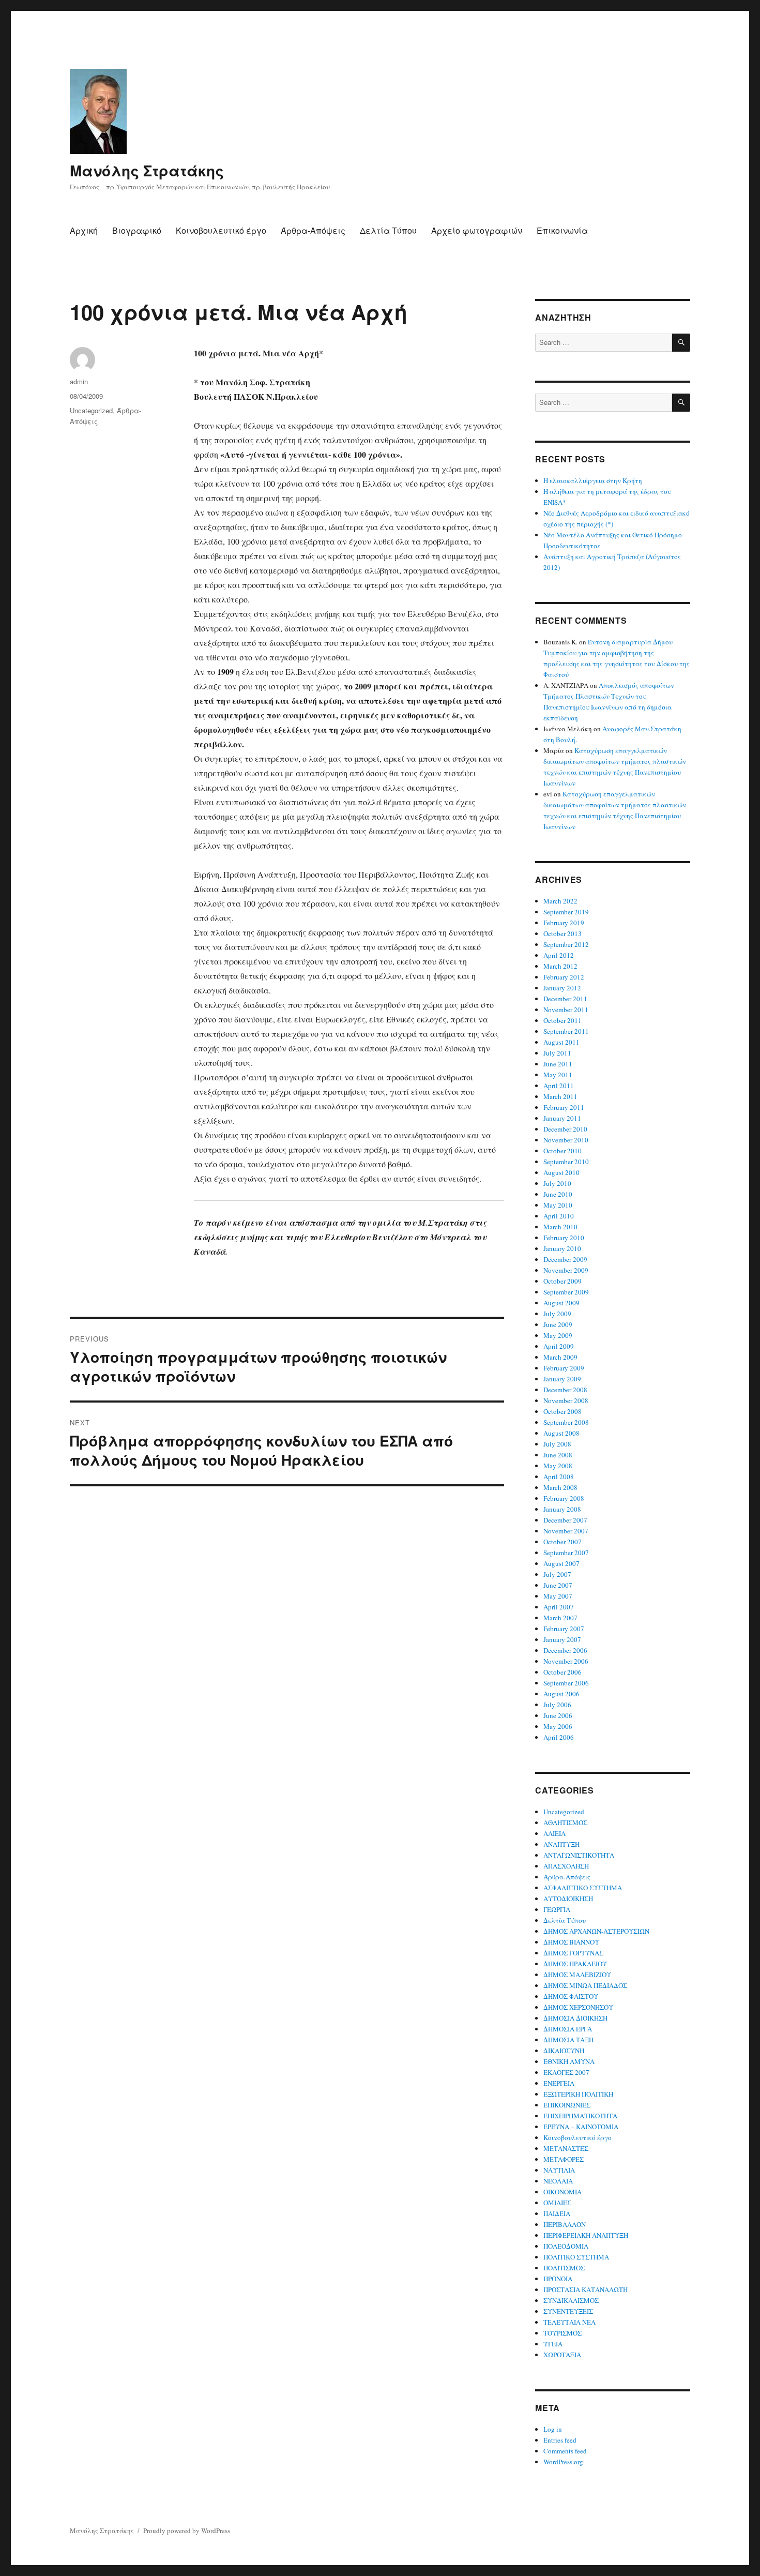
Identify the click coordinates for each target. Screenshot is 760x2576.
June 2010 (558, 1194)
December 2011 (565, 999)
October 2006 (563, 1672)
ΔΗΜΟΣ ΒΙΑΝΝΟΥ (571, 1942)
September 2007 (566, 1553)
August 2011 (561, 1042)
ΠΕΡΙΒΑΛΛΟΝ (565, 2224)
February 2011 (564, 1107)
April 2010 (559, 1216)
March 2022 (560, 901)
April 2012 (559, 955)
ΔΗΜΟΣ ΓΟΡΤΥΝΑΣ (573, 1953)
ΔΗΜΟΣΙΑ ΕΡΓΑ (568, 2029)
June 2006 (558, 1715)
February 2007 (564, 1629)
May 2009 (558, 1335)
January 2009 (562, 1379)
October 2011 (563, 1020)
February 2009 (564, 1368)
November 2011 (566, 1010)
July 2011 (557, 1053)
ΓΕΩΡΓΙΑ (557, 1909)
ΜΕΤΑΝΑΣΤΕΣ (566, 2148)
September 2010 (566, 1162)
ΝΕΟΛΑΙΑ (558, 2181)
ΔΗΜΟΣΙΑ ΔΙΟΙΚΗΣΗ (575, 2018)
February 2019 (564, 923)
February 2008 (564, 1498)
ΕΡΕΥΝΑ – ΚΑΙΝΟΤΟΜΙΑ (581, 2127)
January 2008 (562, 1509)
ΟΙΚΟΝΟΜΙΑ (563, 2192)
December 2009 (565, 1259)
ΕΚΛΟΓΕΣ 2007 (566, 2072)
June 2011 (558, 1064)
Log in (553, 2429)
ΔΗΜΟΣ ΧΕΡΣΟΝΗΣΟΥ (578, 2007)
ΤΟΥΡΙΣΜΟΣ (563, 2333)
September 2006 (566, 1683)
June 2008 (558, 1455)
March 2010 (560, 1227)
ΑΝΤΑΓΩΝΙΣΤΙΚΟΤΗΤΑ (579, 1855)
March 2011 (560, 1096)
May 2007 (558, 1596)
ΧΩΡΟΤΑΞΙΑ (562, 2355)
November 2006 (566, 1661)
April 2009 (559, 1346)
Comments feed (565, 2451)
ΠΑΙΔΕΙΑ (557, 2213)
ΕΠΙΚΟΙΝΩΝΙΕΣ (567, 2105)
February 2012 (564, 977)
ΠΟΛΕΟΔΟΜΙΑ (566, 2246)
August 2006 (561, 1694)
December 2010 (565, 1129)
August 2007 (561, 1563)
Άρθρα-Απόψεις (313, 230)
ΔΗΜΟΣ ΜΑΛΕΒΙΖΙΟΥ (577, 1975)
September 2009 (566, 1292)
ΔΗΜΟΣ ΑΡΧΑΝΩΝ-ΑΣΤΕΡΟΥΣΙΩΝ (596, 1931)
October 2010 (563, 1151)
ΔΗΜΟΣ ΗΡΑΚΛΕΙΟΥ (575, 1964)
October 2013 (563, 933)
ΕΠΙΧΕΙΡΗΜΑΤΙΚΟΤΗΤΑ (580, 2116)
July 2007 (557, 1574)
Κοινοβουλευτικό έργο (221, 230)
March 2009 (560, 1357)
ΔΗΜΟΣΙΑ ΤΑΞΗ (568, 2040)
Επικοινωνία (562, 230)
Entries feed (560, 2440)
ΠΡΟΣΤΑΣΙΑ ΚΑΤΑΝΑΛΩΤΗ (586, 2289)
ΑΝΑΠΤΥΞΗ (561, 1844)
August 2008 (561, 1433)
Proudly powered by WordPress (187, 2530)
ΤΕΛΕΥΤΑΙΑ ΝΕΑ (569, 2322)
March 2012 (560, 966)
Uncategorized (91, 410)
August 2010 (561, 1172)
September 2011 (566, 1031)
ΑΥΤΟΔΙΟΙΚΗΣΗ (568, 1899)
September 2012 (566, 944)
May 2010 (558, 1205)
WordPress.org (563, 2462)
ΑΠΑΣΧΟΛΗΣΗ (566, 1866)
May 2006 (558, 1726)
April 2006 (559, 1737)
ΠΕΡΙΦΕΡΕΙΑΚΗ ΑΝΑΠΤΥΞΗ (586, 2235)
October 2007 (563, 1542)
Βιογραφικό (137, 230)
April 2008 (559, 1477)
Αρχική (84, 230)
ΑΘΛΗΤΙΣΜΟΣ (565, 1822)
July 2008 (557, 1444)
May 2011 (558, 1075)
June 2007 (558, 1585)
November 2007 (566, 1531)
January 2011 (562, 1118)
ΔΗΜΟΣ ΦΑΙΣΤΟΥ (571, 1996)
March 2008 (560, 1487)
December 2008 (565, 1390)
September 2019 (566, 912)
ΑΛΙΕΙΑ (554, 1833)
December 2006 (565, 1650)
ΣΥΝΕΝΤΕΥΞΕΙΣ (568, 2311)
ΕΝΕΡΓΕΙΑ (559, 2083)
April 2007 (559, 1607)
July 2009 (557, 1314)
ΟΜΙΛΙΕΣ (557, 2203)
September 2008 (566, 1422)
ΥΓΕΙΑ (553, 2344)
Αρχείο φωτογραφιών (477, 230)
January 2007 (562, 1639)
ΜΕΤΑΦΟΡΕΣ (564, 2159)
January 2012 (562, 988)
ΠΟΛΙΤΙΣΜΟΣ (564, 2268)
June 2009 (558, 1324)
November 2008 (566, 1400)
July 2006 (557, 1705)
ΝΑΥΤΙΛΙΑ (559, 2170)
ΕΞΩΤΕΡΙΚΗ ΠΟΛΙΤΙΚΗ (578, 2094)
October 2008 (563, 1411)
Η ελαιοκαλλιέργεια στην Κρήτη (593, 480)
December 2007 (565, 1520)
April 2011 (559, 1086)
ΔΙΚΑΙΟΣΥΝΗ (564, 2051)
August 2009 (561, 1303)
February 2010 (564, 1238)
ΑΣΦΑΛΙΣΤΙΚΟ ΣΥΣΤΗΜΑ (583, 1888)
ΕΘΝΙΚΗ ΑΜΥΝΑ (569, 2061)
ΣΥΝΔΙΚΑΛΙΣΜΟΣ (571, 2300)
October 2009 (563, 1281)
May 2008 (558, 1466)
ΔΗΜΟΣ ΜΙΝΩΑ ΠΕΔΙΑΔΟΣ (585, 1985)
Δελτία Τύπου (388, 230)
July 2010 (557, 1183)
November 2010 (566, 1140)
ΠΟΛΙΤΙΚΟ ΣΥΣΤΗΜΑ (576, 2257)
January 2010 (562, 1248)
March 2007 (560, 1618)
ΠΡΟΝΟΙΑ (558, 2279)
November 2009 (566, 1270)
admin (79, 381)
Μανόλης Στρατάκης (147, 170)
